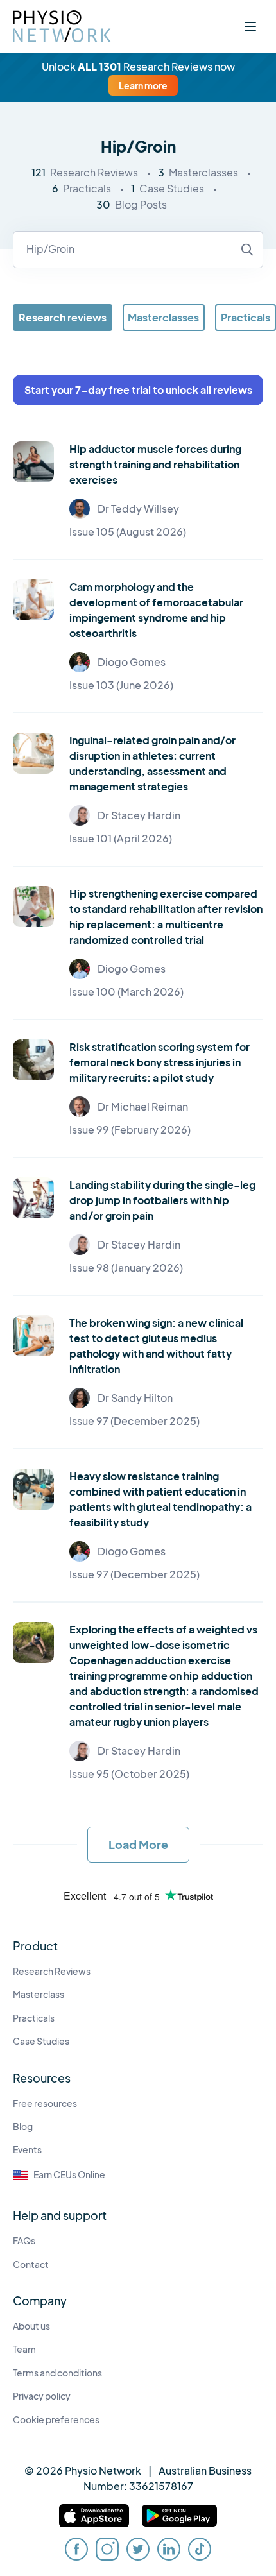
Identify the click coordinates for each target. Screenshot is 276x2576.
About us (31, 2326)
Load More (138, 1844)
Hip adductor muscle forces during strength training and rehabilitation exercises (155, 464)
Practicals (246, 317)
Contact (31, 2265)
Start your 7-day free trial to (138, 390)
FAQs (24, 2241)
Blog (23, 2127)
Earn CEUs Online (69, 2175)
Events (27, 2150)
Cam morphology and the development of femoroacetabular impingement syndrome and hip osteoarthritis (156, 610)
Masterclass (39, 1994)
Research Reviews (52, 1971)
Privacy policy (42, 2396)
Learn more (143, 85)
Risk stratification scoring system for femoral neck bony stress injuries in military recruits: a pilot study (160, 1062)
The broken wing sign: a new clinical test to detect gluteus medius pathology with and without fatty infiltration (156, 1346)
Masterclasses (163, 317)
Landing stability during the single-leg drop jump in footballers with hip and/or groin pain (162, 1200)
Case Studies (41, 2041)
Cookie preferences (56, 2420)
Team (24, 2349)
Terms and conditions (57, 2373)
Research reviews (63, 317)
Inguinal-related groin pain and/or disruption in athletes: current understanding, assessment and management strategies (152, 763)
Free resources (45, 2103)
